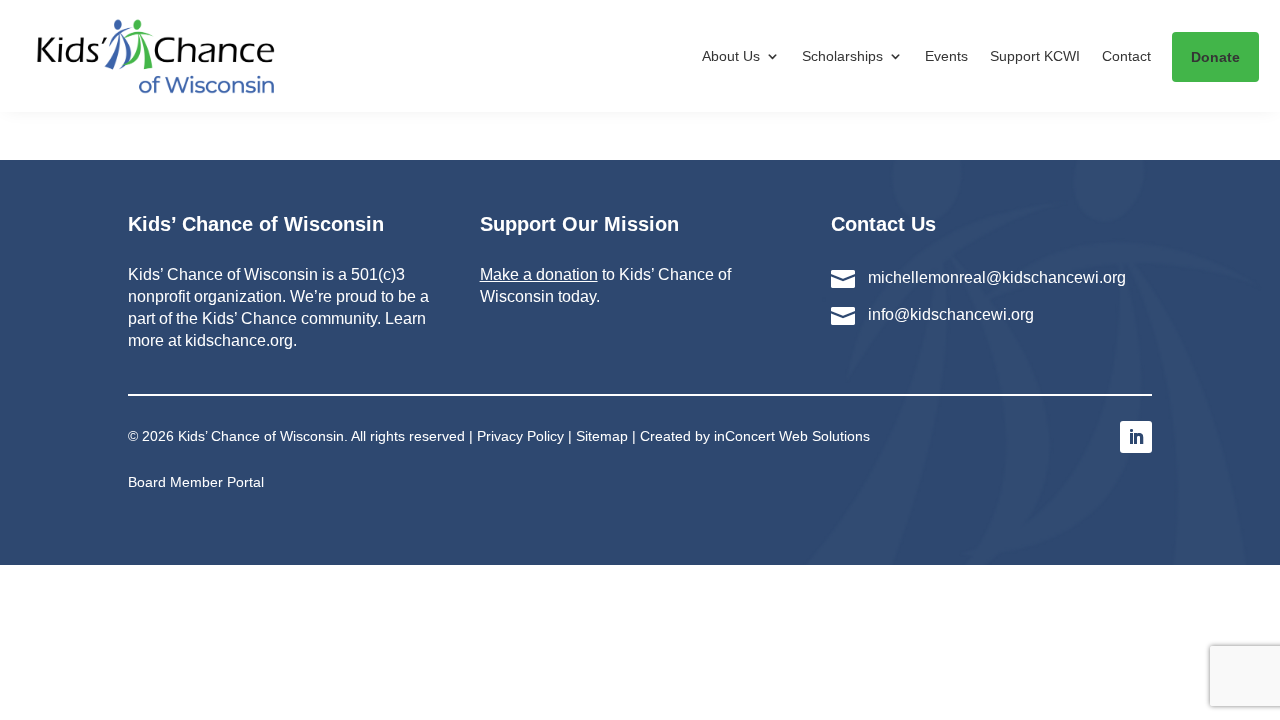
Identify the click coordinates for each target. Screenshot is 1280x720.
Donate (1215, 57)
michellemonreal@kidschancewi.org (997, 277)
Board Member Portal (196, 482)
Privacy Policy (520, 436)
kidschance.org (239, 340)
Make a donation (539, 274)
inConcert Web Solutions (792, 436)
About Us (731, 56)
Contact (1126, 56)
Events (946, 56)
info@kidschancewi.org (951, 314)
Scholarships (842, 56)
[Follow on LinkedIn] (1136, 437)
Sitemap (602, 436)
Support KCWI (1035, 56)
